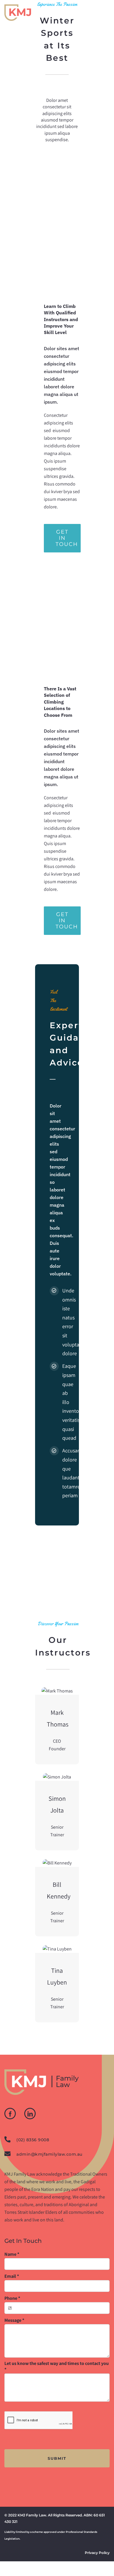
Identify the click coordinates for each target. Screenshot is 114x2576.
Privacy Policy (97, 2553)
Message (14, 2320)
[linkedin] (30, 2114)
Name (12, 2254)
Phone (12, 2298)
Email (12, 2276)
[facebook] (10, 2114)
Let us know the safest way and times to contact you (57, 2366)
